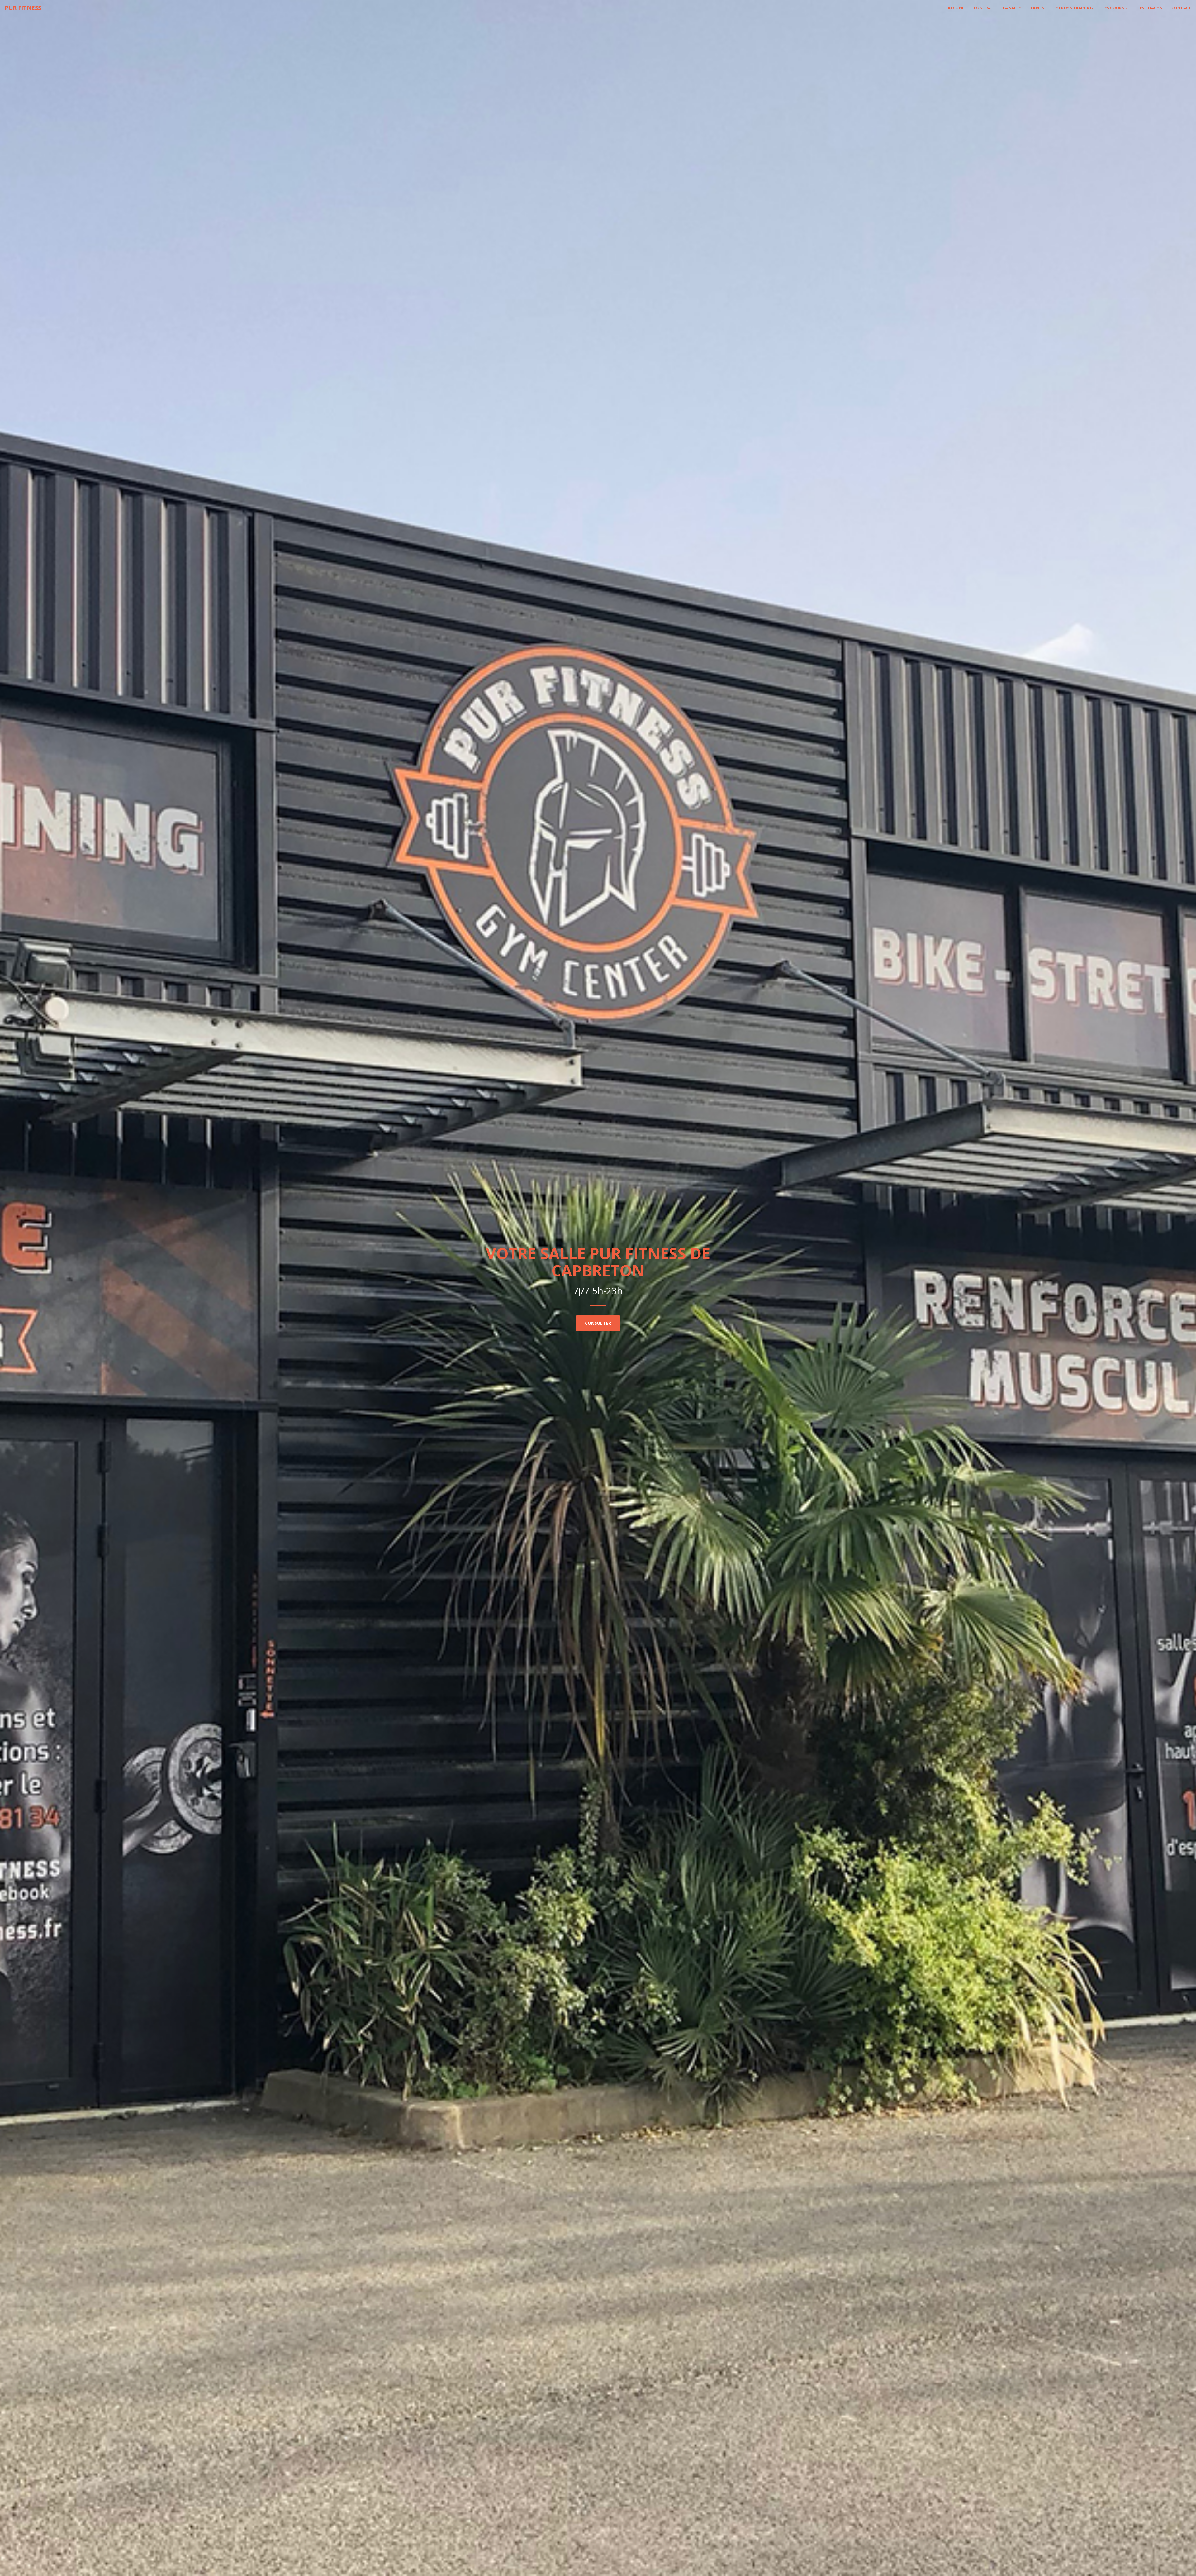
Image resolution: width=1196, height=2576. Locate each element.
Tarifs (1037, 8)
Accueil (956, 8)
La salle (1012, 8)
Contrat (984, 8)
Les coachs (1150, 8)
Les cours (1114, 8)
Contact (1181, 8)
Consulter (598, 1323)
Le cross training (1073, 8)
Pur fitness (23, 8)
